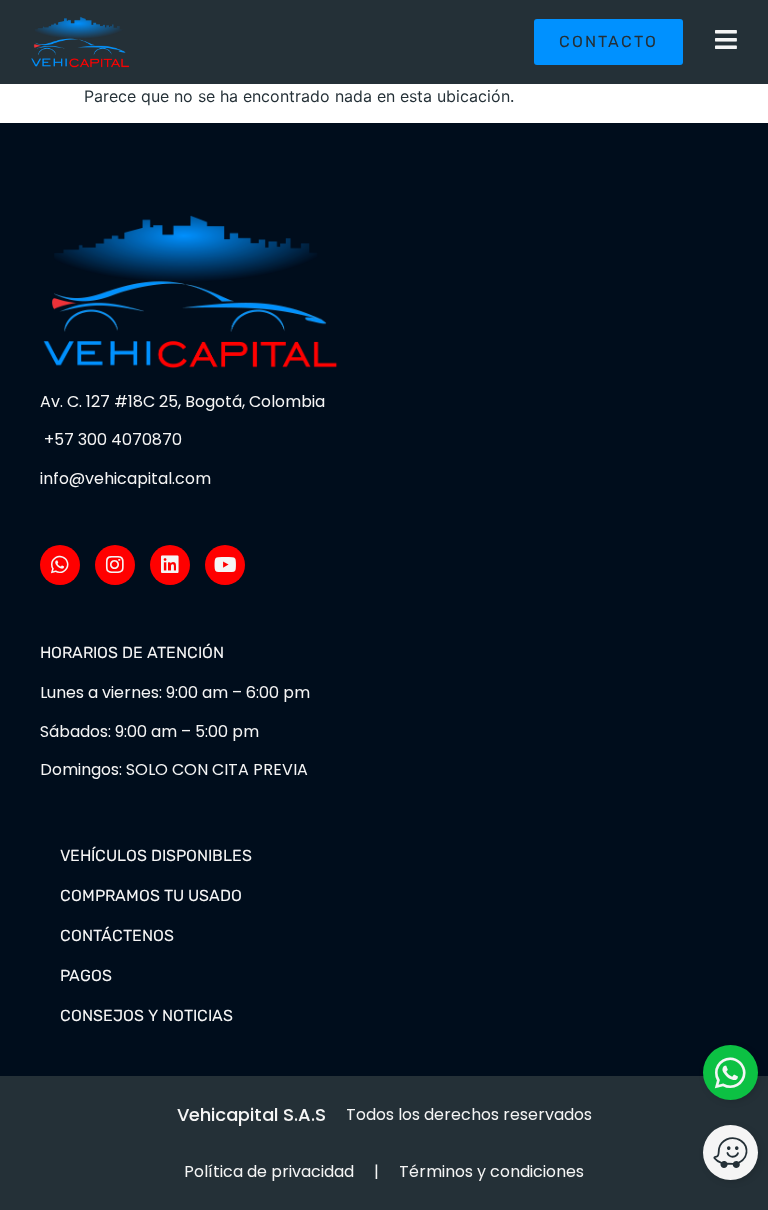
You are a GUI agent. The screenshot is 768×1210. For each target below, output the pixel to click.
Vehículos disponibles (156, 855)
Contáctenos (117, 935)
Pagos (86, 975)
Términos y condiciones (491, 1171)
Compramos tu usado (151, 895)
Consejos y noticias (146, 1015)
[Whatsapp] (60, 565)
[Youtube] (225, 565)
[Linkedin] (170, 565)
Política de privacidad (269, 1171)
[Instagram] (115, 565)
